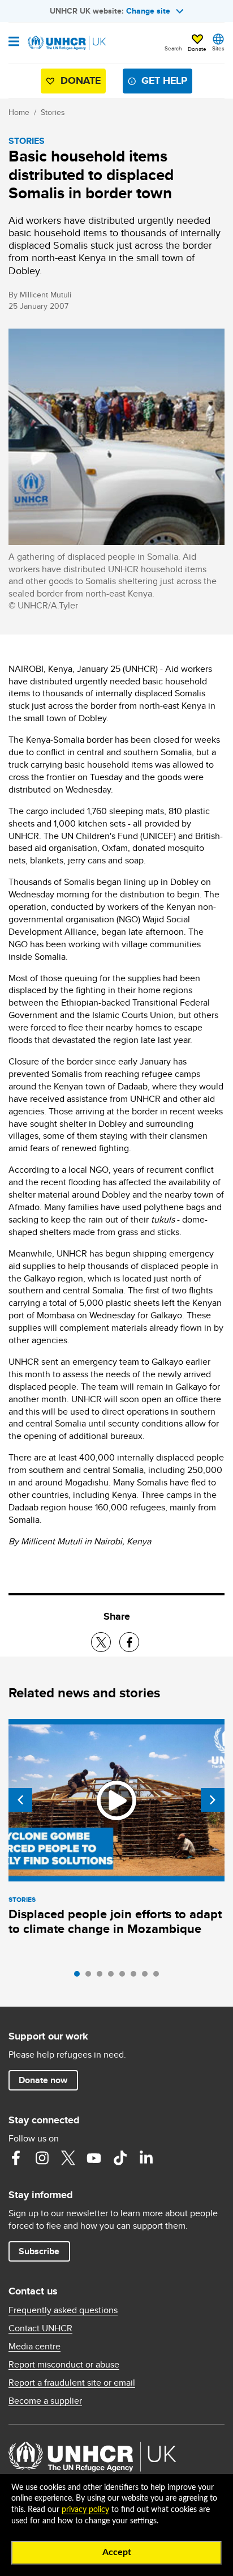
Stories (53, 112)
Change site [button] (148, 11)
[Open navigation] (14, 42)
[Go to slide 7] (148, 1977)
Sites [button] (218, 48)
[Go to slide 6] (136, 1977)
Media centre (34, 2347)
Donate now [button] (43, 2080)
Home (19, 112)
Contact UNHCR (40, 2328)
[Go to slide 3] (102, 1977)
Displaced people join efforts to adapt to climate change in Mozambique (115, 1921)
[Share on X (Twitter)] (101, 1642)
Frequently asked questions (63, 2310)
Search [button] (173, 48)
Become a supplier (45, 2401)
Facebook (16, 2158)
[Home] (66, 43)
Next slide (213, 1800)
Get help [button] (164, 80)
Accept (117, 2552)
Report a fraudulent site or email (72, 2383)
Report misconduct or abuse (64, 2365)
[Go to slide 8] (159, 1977)
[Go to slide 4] (114, 1977)
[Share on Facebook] (129, 1642)
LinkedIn (146, 2158)
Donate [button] (197, 49)
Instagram (42, 2158)
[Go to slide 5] (125, 1977)
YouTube (94, 2158)
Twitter (68, 2158)
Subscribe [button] (39, 2251)
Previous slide (20, 1800)
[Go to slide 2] (91, 1977)
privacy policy (85, 2510)
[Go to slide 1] (80, 1977)
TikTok (120, 2158)
